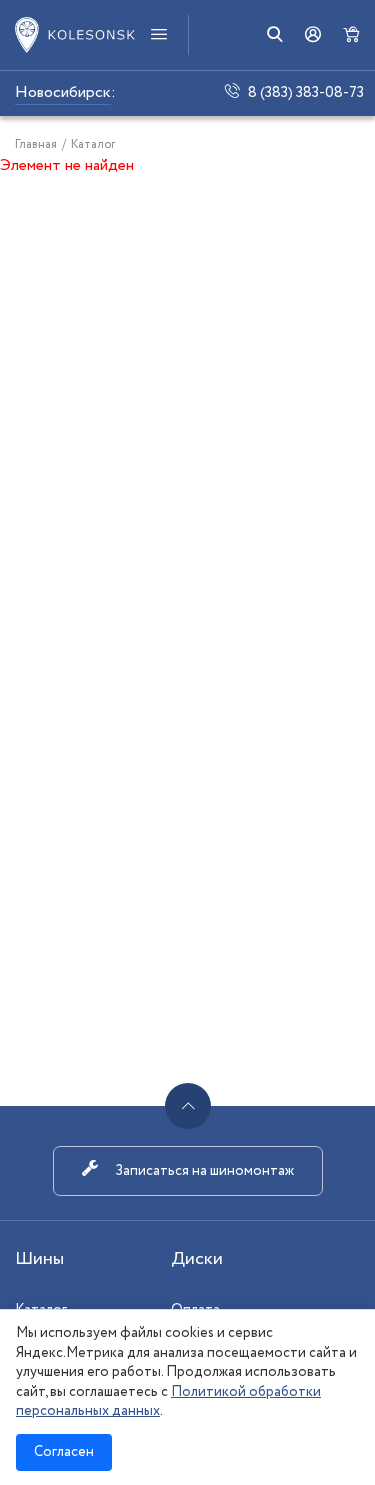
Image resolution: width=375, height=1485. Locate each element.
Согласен (64, 1452)
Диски (197, 1259)
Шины (39, 1259)
